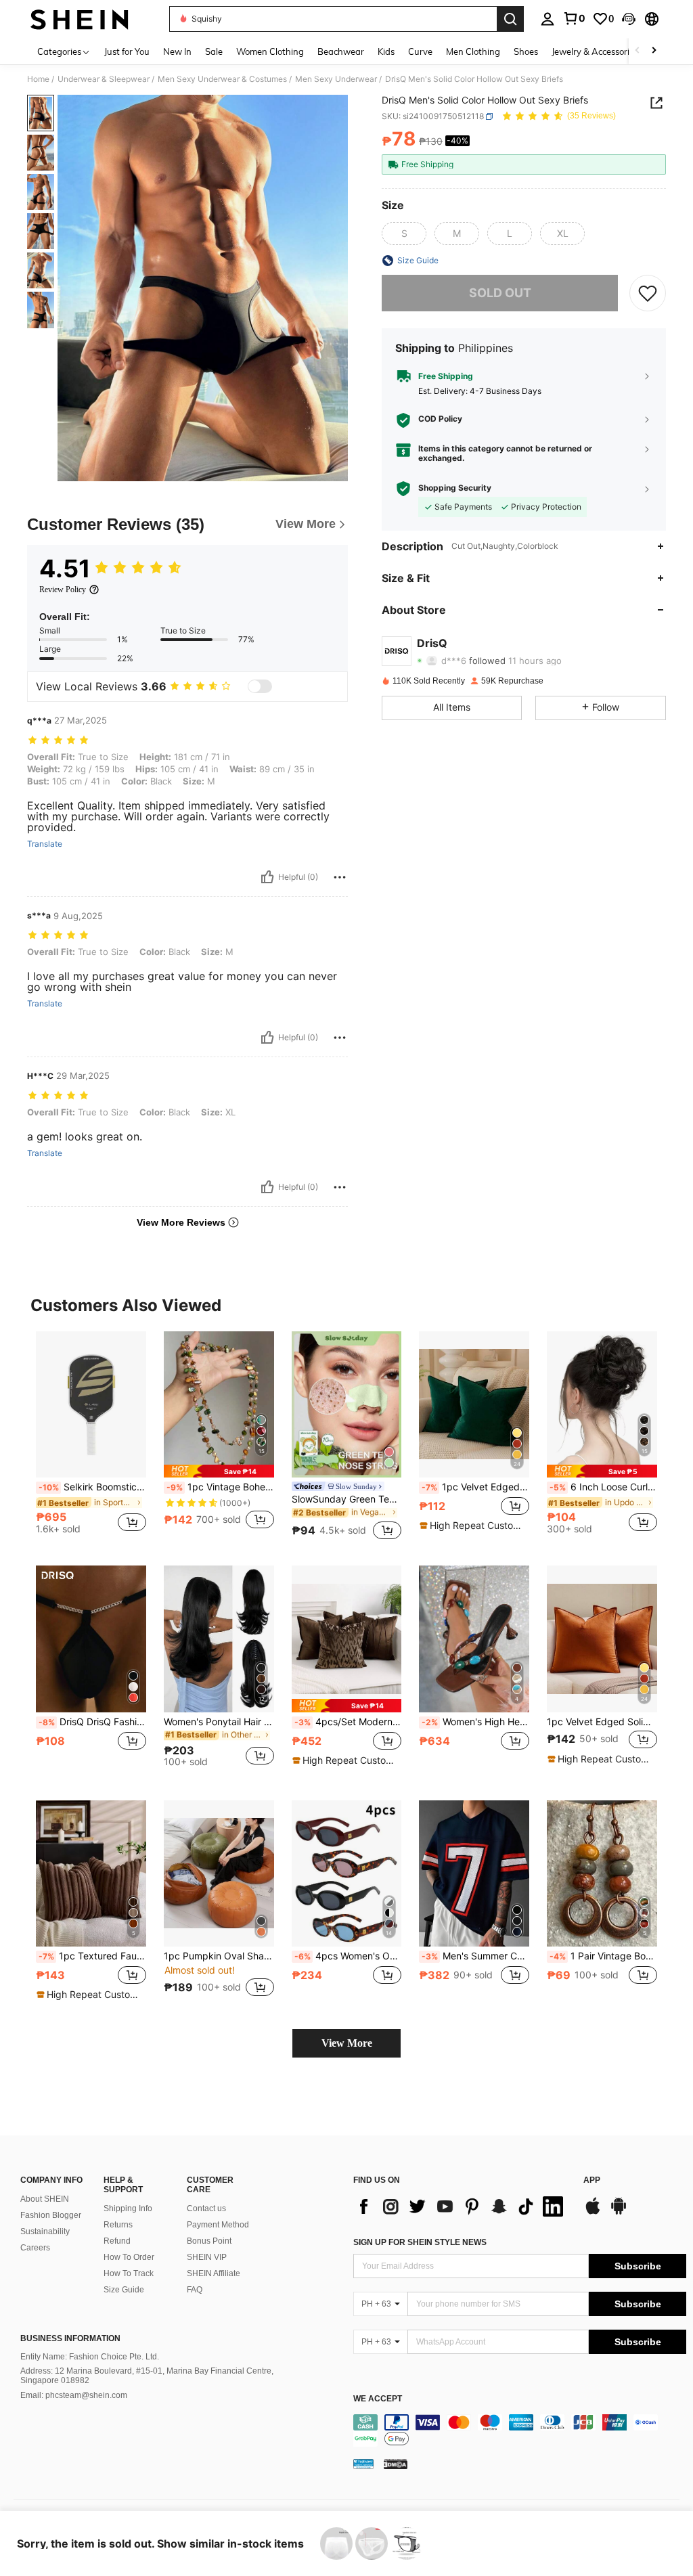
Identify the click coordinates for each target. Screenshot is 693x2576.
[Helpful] (267, 877)
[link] (574, 18)
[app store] (593, 2213)
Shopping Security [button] (455, 488)
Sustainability (45, 2231)
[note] (219, 1471)
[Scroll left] (638, 51)
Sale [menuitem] (214, 51)
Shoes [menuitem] (526, 51)
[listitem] (91, 1438)
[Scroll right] (654, 51)
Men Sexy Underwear (336, 79)
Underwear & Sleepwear (104, 79)
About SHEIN (45, 2199)
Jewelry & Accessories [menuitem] (595, 51)
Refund (117, 2241)
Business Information (70, 2338)
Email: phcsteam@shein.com (74, 2395)
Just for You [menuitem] (127, 51)
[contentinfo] (520, 2430)
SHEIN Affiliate (214, 2273)
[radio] (404, 234)
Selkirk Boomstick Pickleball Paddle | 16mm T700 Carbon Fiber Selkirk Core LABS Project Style (92, 1487)
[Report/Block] (340, 877)
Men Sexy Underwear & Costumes (222, 79)
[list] (462, 2206)
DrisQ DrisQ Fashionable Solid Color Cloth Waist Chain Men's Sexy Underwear (92, 1722)
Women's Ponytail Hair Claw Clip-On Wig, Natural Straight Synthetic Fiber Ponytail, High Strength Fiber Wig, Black (219, 1722)
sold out (500, 293)
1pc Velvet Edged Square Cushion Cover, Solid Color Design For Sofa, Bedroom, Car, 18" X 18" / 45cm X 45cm (475, 1487)
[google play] (619, 2213)
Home (38, 79)
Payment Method (218, 2225)
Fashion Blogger (51, 2215)
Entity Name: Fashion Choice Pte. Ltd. (90, 2357)
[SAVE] (648, 293)
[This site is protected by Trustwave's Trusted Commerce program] (363, 2464)
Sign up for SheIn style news (420, 2242)
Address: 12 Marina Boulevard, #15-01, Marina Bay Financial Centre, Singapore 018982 (147, 2376)
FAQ (195, 2290)
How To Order (129, 2257)
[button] (629, 19)
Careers (35, 2248)
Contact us (206, 2208)
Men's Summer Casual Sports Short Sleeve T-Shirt (475, 1956)
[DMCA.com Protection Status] (396, 2464)
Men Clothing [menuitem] (473, 51)
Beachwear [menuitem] (341, 51)
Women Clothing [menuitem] (270, 51)
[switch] (260, 686)
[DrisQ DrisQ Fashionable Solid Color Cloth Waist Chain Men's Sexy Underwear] (91, 1639)
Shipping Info (128, 2208)
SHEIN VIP (207, 2257)
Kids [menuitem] (386, 51)
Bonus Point (209, 2241)
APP (592, 2180)
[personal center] (547, 19)
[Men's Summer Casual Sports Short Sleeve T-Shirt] (474, 1874)
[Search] (510, 19)
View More (347, 2043)
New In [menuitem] (177, 51)
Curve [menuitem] (420, 51)
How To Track (129, 2273)
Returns (118, 2225)
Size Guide (124, 2290)
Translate (45, 844)
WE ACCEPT (378, 2399)
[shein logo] (80, 19)
